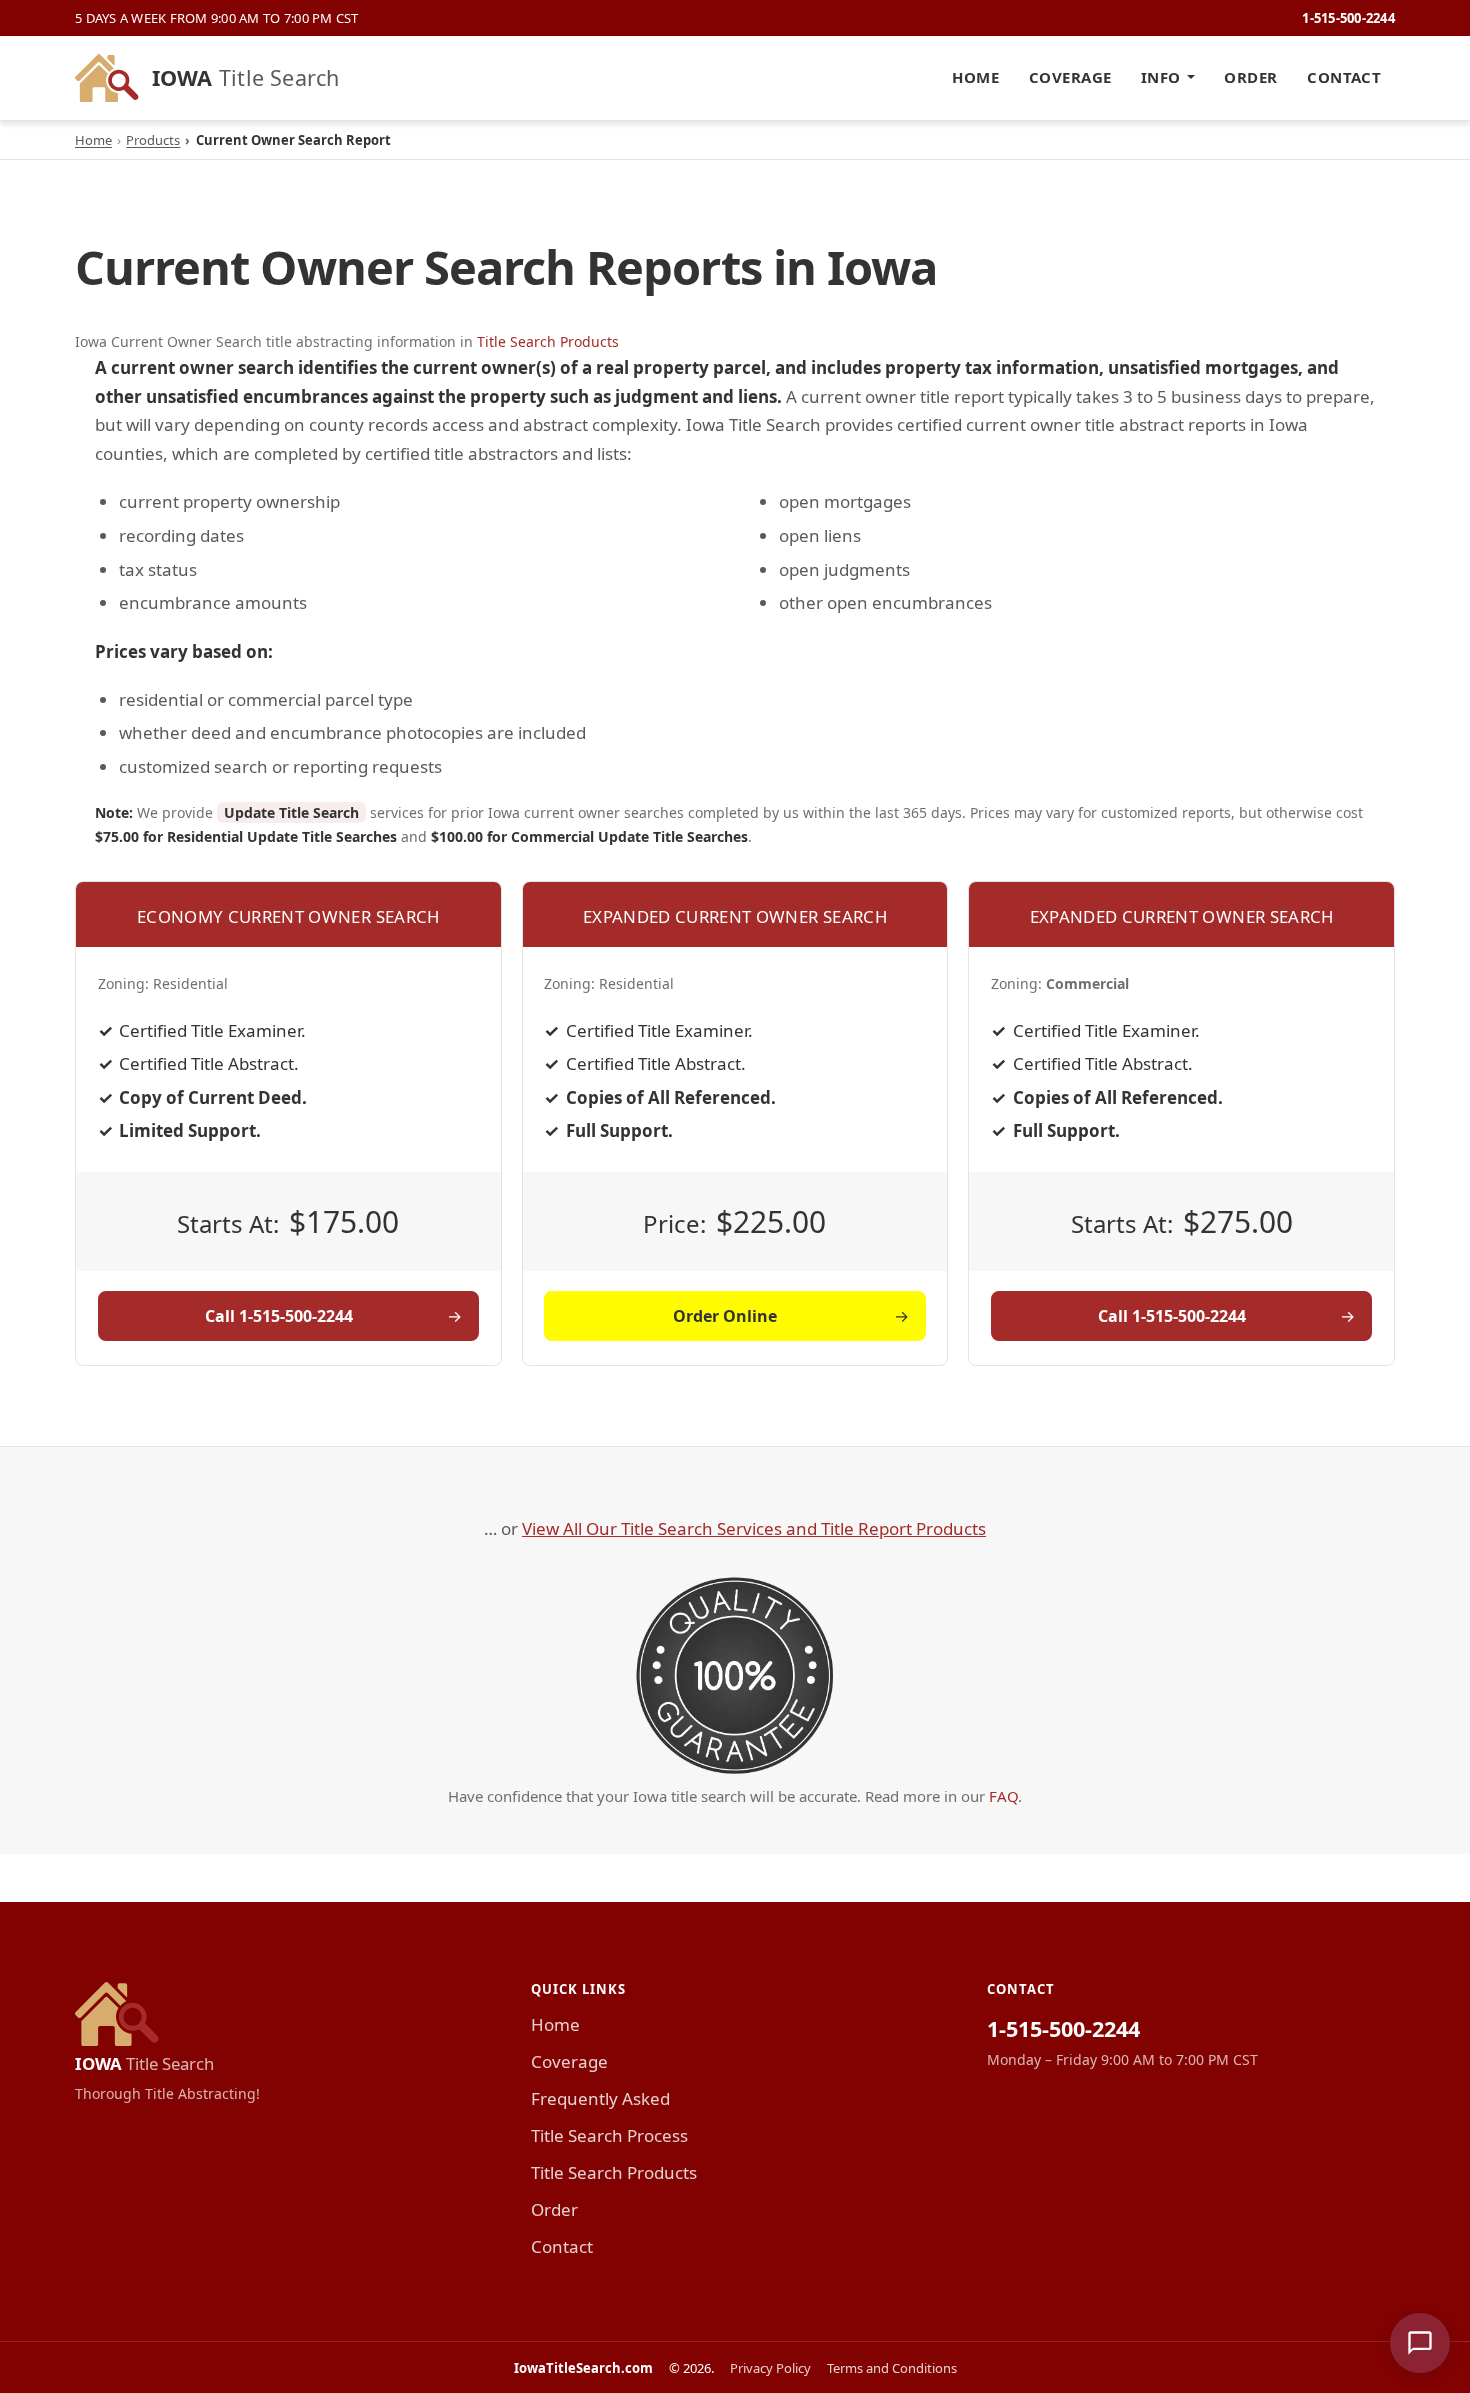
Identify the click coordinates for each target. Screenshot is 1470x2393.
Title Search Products (548, 341)
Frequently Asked (600, 2098)
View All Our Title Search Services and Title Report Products (754, 1528)
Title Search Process (609, 2135)
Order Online (725, 1316)
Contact (1344, 77)
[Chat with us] (1420, 2343)
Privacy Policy (770, 2368)
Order (1250, 77)
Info (1161, 77)
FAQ (1003, 1796)
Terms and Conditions (892, 2368)
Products (153, 140)
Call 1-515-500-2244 (279, 1316)
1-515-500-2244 (1348, 18)
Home (975, 77)
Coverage (1070, 77)
